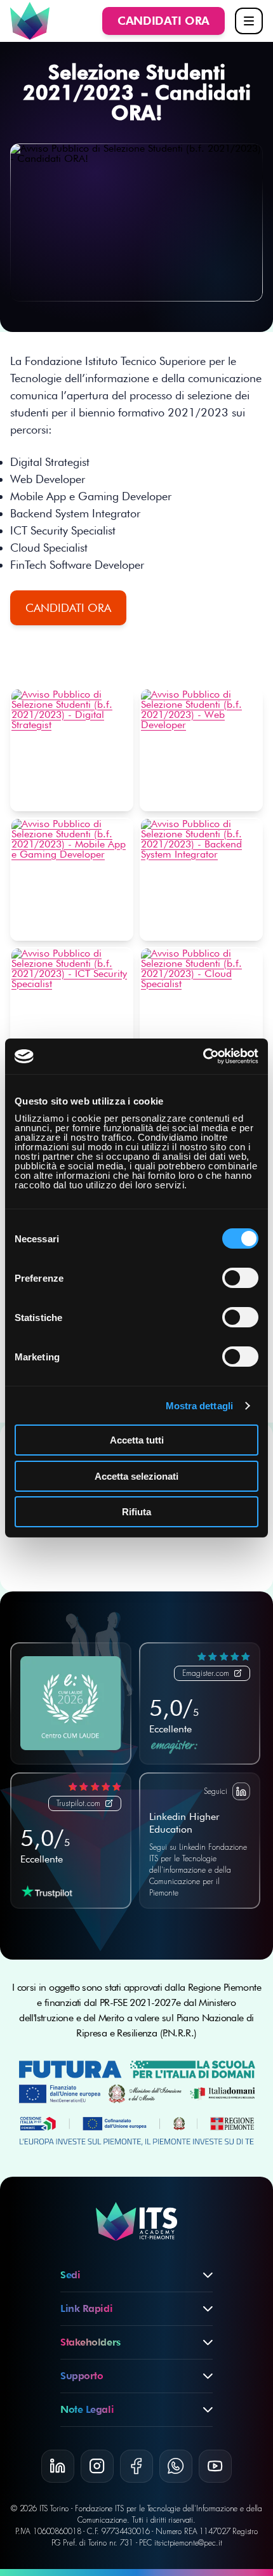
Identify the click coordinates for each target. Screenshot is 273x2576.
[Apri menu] (249, 21)
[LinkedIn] (58, 2466)
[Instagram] (97, 2466)
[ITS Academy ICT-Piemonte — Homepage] (30, 21)
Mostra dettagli (200, 1406)
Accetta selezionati (136, 1476)
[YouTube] (215, 2466)
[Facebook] (136, 2466)
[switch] (240, 1278)
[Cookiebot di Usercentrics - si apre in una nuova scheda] (203, 1056)
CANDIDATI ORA (68, 608)
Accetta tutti (137, 1440)
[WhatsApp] (176, 2466)
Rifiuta (136, 1512)
